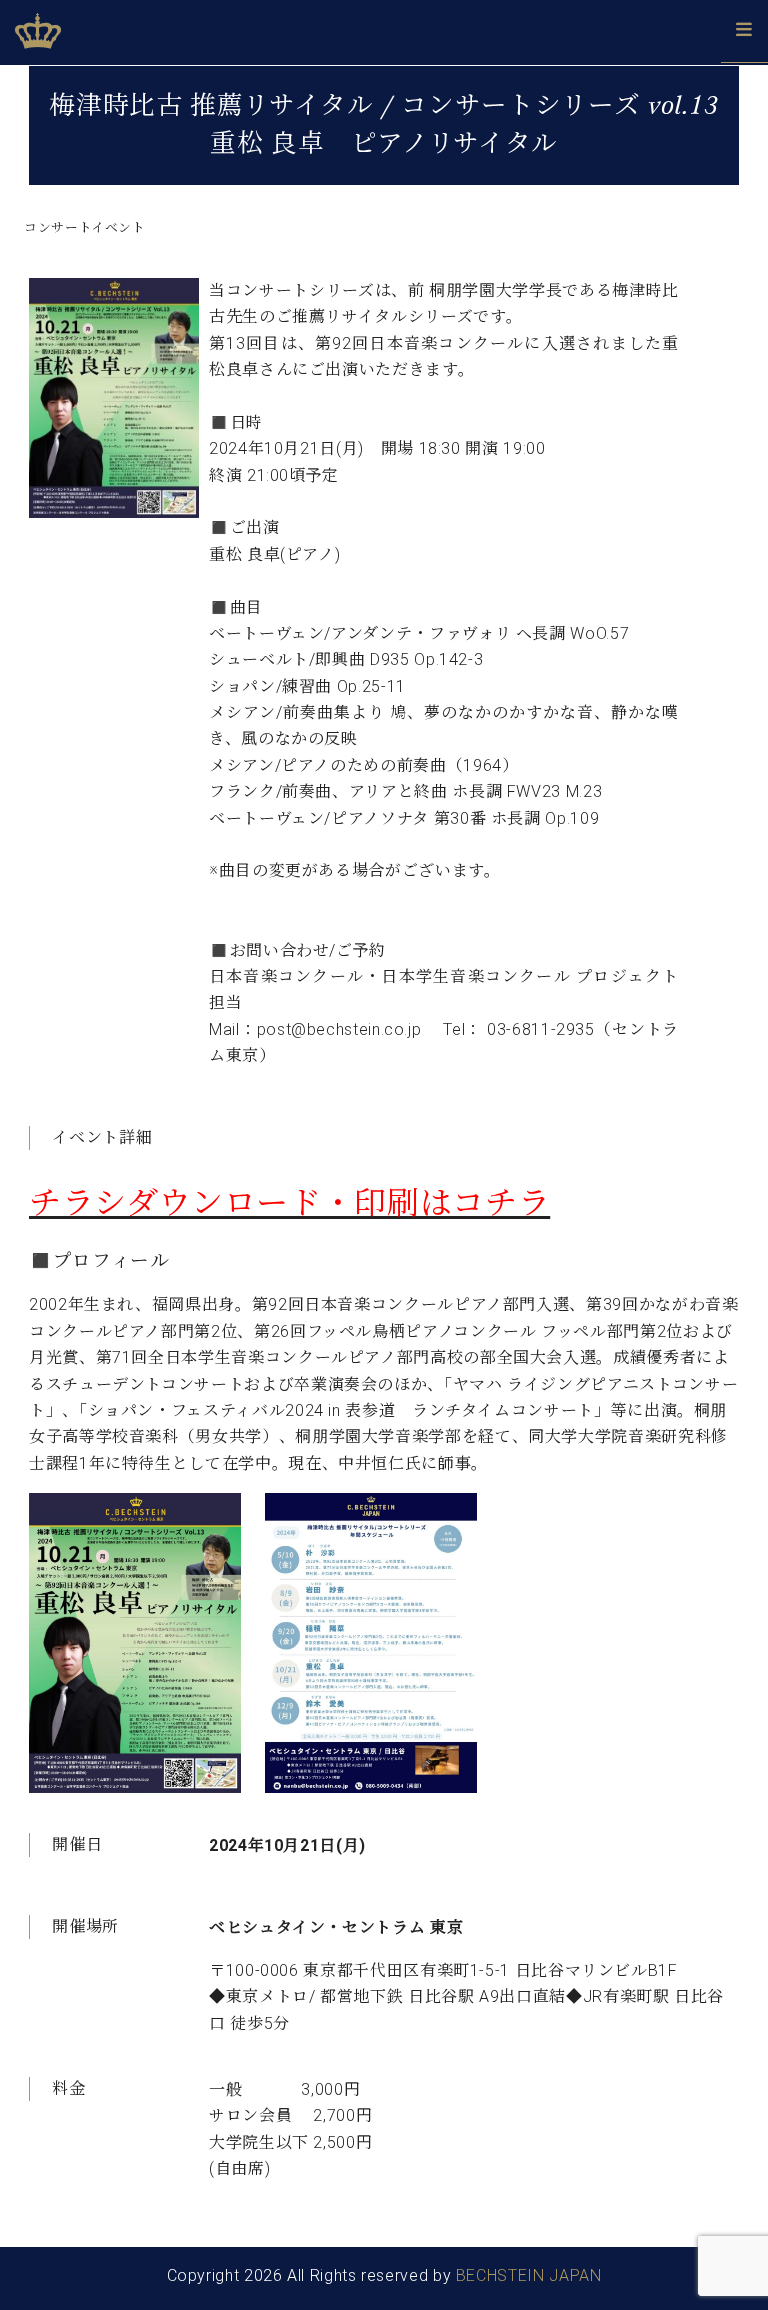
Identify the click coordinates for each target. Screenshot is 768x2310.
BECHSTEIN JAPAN (529, 2275)
